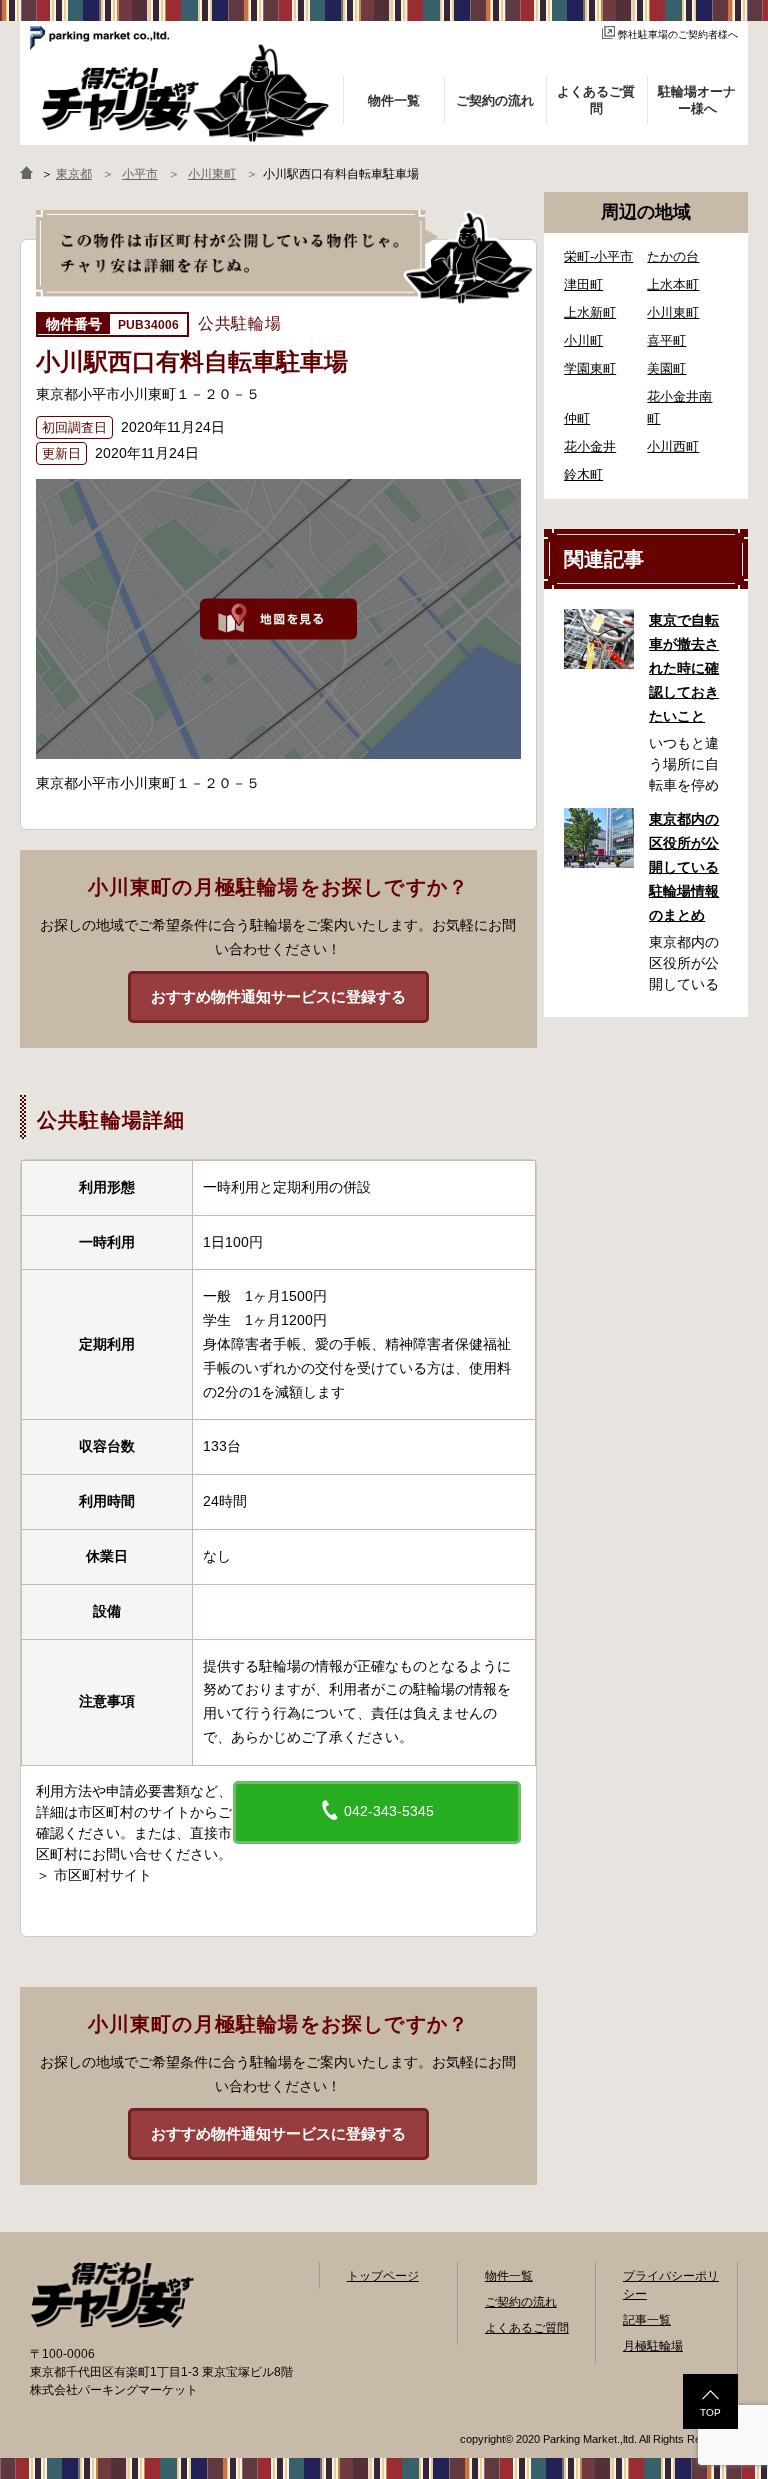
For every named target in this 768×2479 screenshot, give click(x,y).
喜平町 (666, 340)
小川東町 (673, 312)
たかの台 (673, 256)
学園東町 (590, 368)
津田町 (583, 284)
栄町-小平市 (598, 256)
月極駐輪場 (653, 2346)
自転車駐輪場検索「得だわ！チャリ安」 (112, 2295)
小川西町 (673, 446)
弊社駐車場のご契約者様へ (678, 34)
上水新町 (590, 312)
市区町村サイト (103, 1875)
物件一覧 (509, 2276)
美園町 (666, 368)
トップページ (383, 2276)
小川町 (583, 340)
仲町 (577, 418)
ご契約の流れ (521, 2302)
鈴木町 (583, 474)
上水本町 (673, 284)
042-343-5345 (387, 1811)
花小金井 (590, 446)
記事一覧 (647, 2320)
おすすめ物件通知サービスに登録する (278, 996)
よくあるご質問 (527, 2328)
